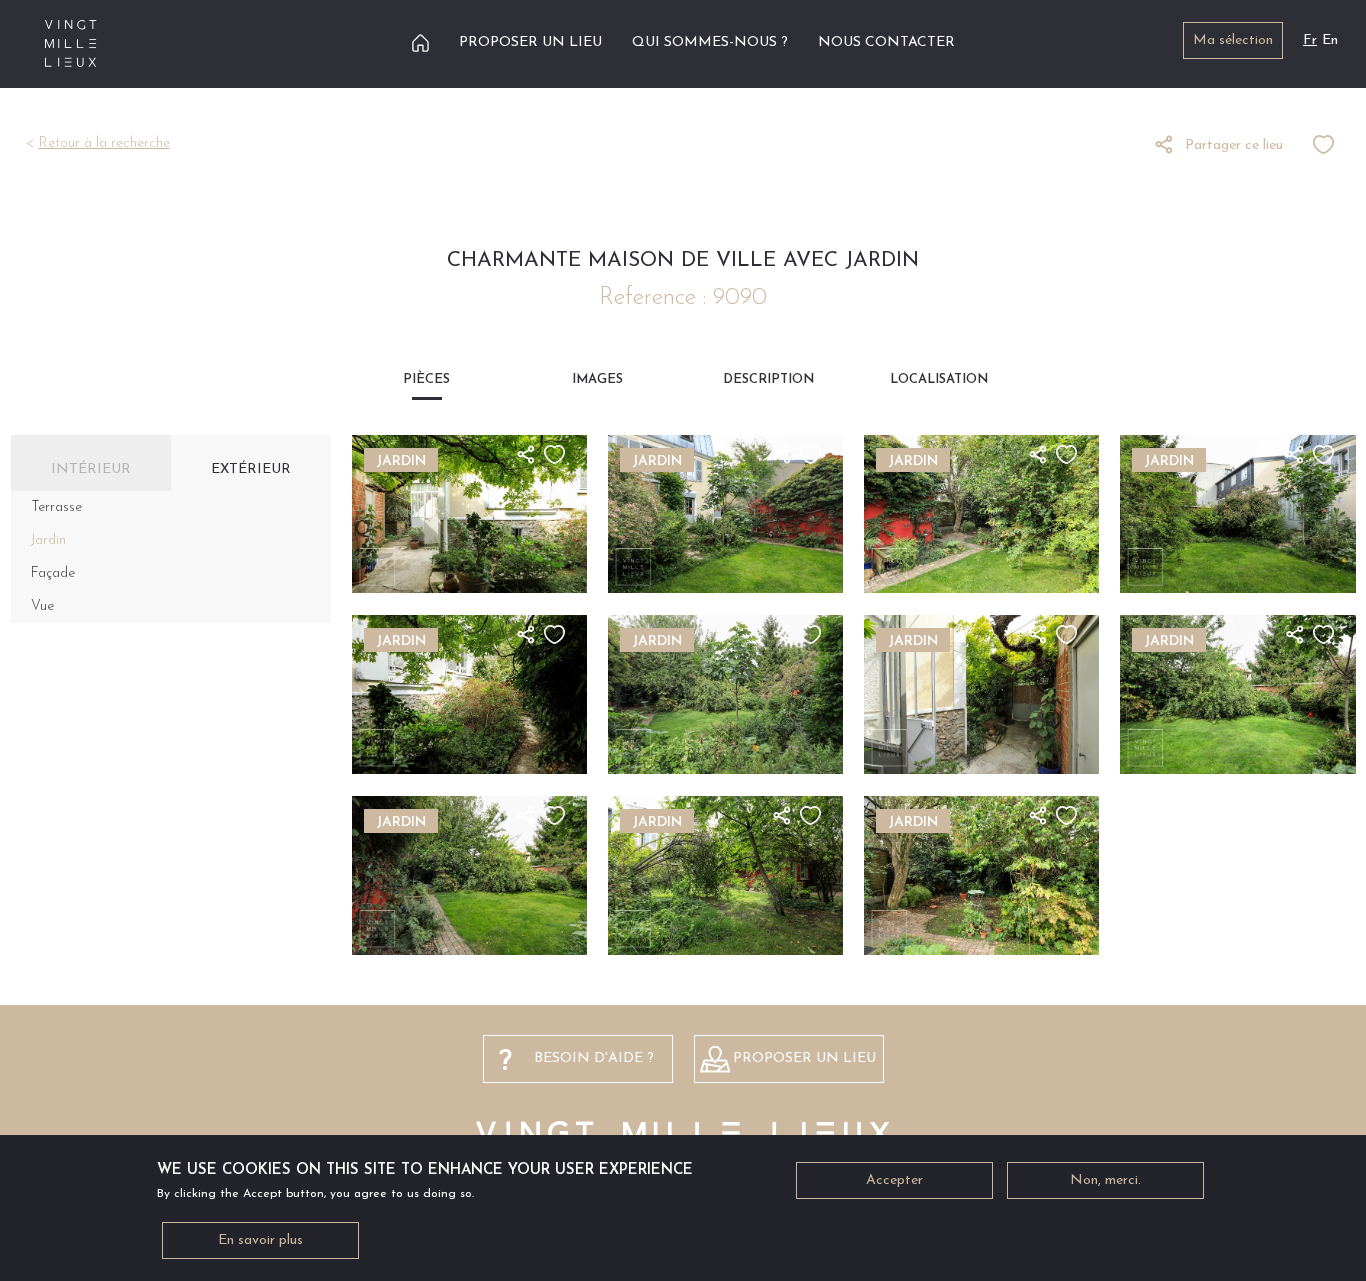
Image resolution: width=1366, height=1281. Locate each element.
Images (597, 379)
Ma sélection (1233, 40)
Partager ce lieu (1234, 145)
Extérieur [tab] (251, 469)
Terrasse (56, 507)
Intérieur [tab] (91, 469)
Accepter (894, 1180)
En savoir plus (260, 1240)
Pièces (426, 379)
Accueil (420, 42)
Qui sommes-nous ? (710, 42)
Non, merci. (1105, 1180)
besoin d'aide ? (594, 1058)
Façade (53, 573)
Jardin (48, 540)
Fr (1310, 40)
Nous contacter (886, 42)
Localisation (939, 379)
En (1330, 40)
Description (768, 379)
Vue (42, 606)
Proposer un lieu (530, 42)
